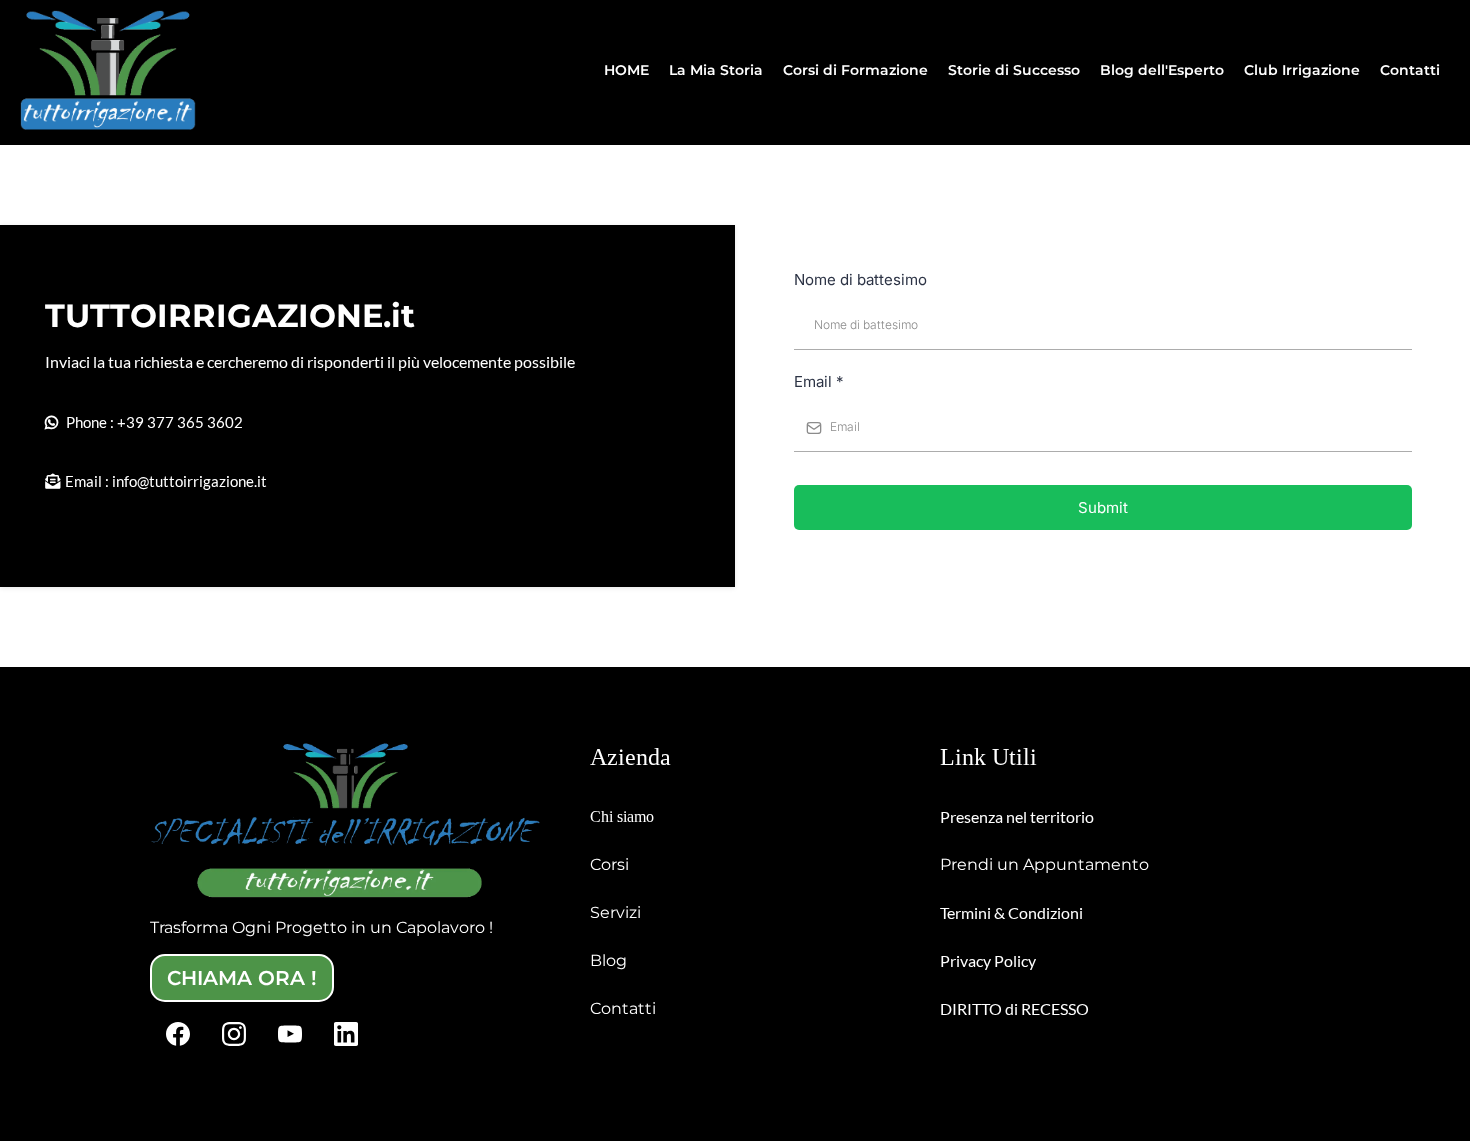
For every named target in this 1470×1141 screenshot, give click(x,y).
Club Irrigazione (1302, 70)
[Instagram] (234, 1034)
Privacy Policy (988, 960)
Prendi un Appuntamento (1044, 864)
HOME (626, 70)
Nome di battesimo (860, 279)
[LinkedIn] (346, 1034)
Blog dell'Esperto (1162, 70)
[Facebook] (178, 1034)
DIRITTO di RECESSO (1014, 1008)
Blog (608, 960)
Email (819, 381)
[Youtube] (290, 1034)
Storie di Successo (1014, 70)
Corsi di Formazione (855, 70)
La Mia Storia (716, 70)
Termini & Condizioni (1011, 912)
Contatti (1410, 70)
